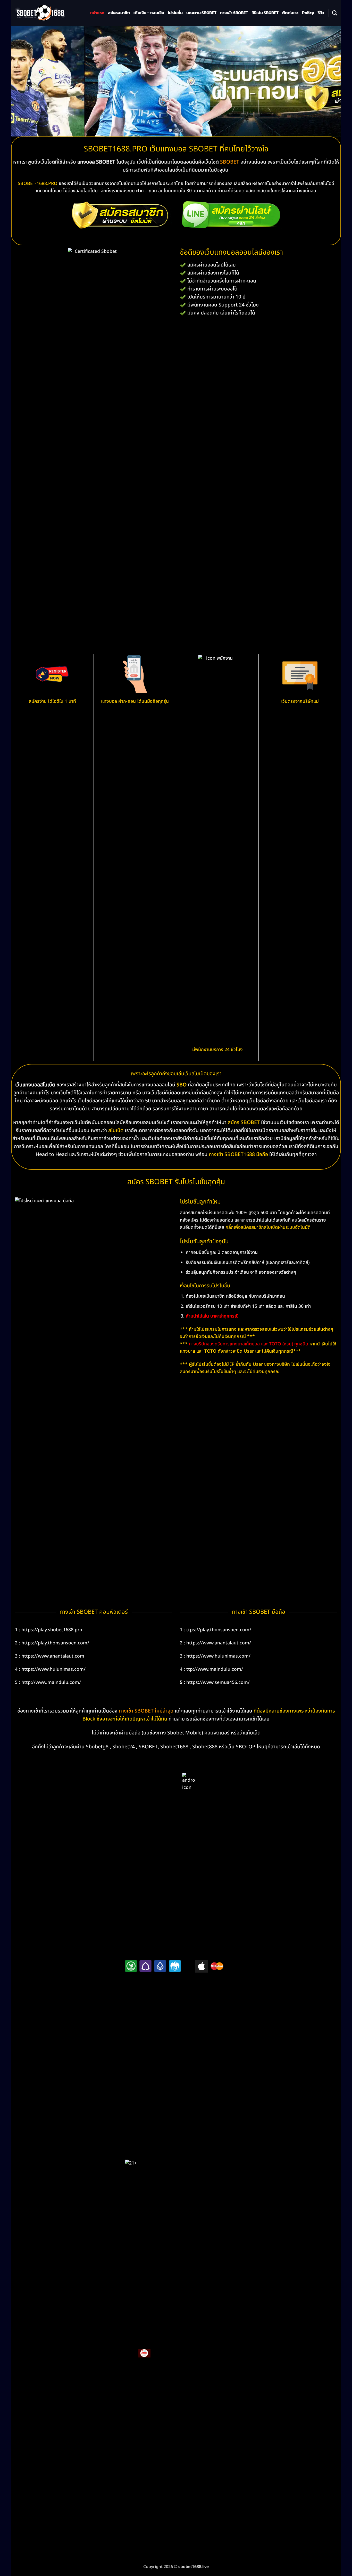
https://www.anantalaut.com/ (219, 1643)
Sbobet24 (124, 1747)
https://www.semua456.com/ (218, 1682)
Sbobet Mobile (184, 1733)
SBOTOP (246, 1747)
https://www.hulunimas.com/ (53, 1669)
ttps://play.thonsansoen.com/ (219, 1630)
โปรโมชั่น (175, 13)
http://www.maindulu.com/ (51, 1682)
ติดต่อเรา (290, 13)
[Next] (328, 81)
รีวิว (321, 13)
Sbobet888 (205, 1747)
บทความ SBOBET (201, 13)
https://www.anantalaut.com (53, 1656)
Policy (308, 13)
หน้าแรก (97, 13)
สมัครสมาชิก (119, 13)
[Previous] (24, 81)
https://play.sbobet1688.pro (52, 1630)
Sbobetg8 (97, 1747)
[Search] (335, 13)
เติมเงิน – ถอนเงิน (149, 13)
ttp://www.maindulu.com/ (215, 1669)
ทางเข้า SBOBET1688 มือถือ (238, 1154)
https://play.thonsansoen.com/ (55, 1643)
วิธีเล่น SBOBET (265, 13)
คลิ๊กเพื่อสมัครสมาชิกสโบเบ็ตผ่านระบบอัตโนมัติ (268, 1227)
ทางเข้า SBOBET (234, 13)
